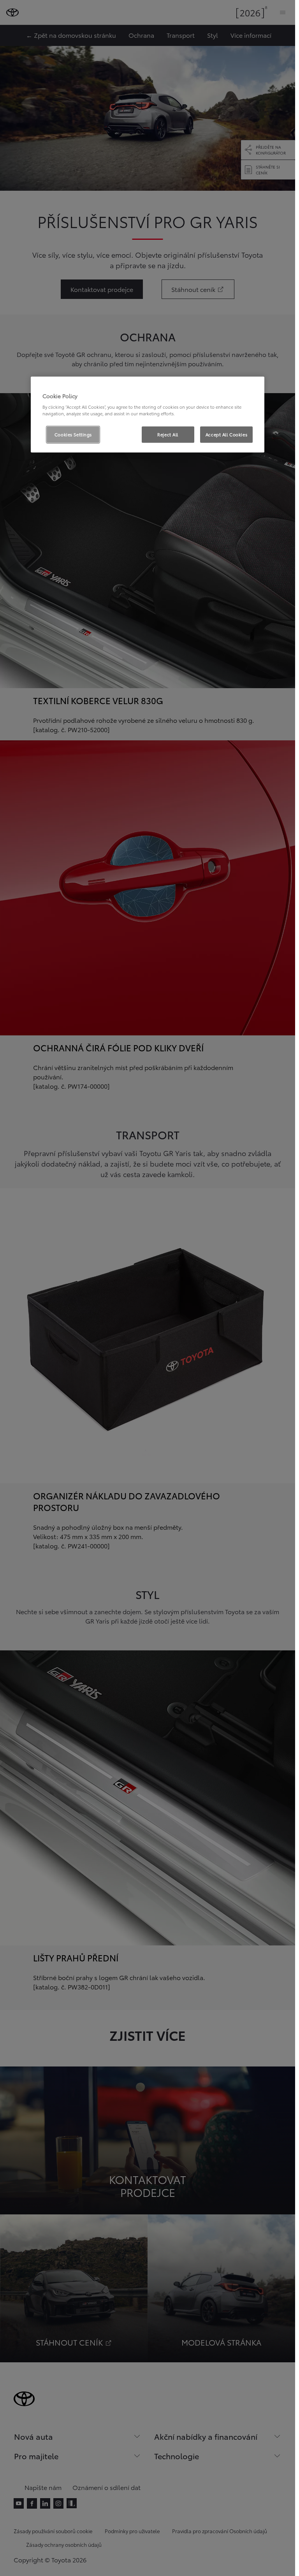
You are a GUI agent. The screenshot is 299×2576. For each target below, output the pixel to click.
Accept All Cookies (226, 434)
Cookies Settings (73, 434)
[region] (148, 415)
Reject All (168, 434)
